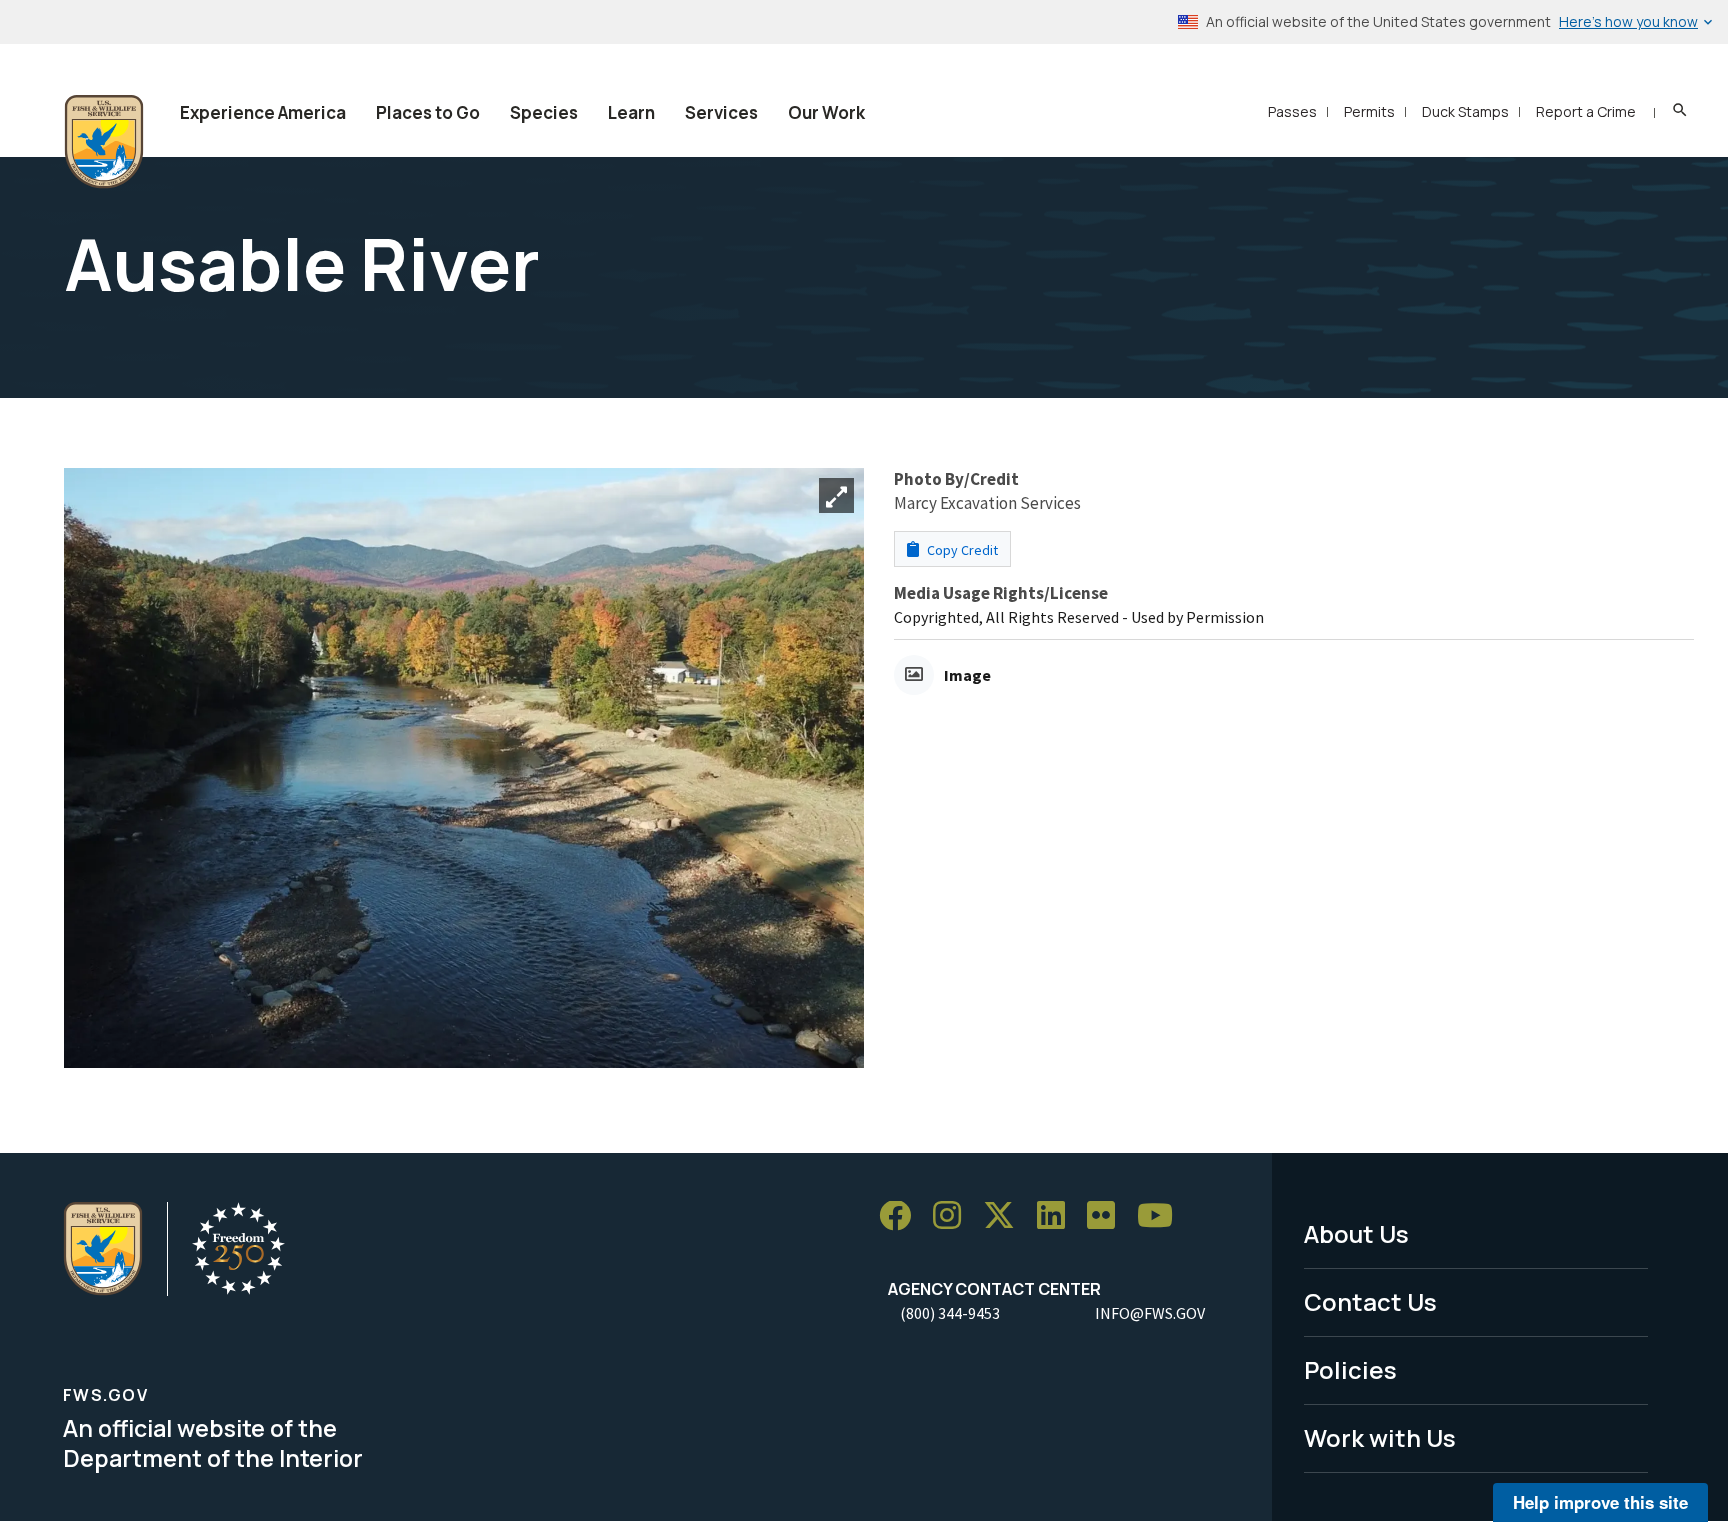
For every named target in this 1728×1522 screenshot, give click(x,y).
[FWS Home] (104, 142)
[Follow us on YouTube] (1162, 1216)
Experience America (263, 112)
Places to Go (428, 112)
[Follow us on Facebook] (902, 1216)
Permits (1369, 111)
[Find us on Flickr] (1108, 1216)
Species (544, 112)
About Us (1356, 1233)
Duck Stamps (1465, 111)
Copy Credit (961, 550)
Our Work (826, 112)
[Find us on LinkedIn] (1058, 1216)
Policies (1350, 1369)
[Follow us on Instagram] (954, 1216)
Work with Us (1380, 1437)
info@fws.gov (1150, 1313)
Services (721, 112)
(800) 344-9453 (950, 1313)
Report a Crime (1586, 111)
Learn (631, 112)
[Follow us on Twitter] (1006, 1216)
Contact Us (1370, 1301)
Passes (1292, 111)
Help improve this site (1600, 1502)
